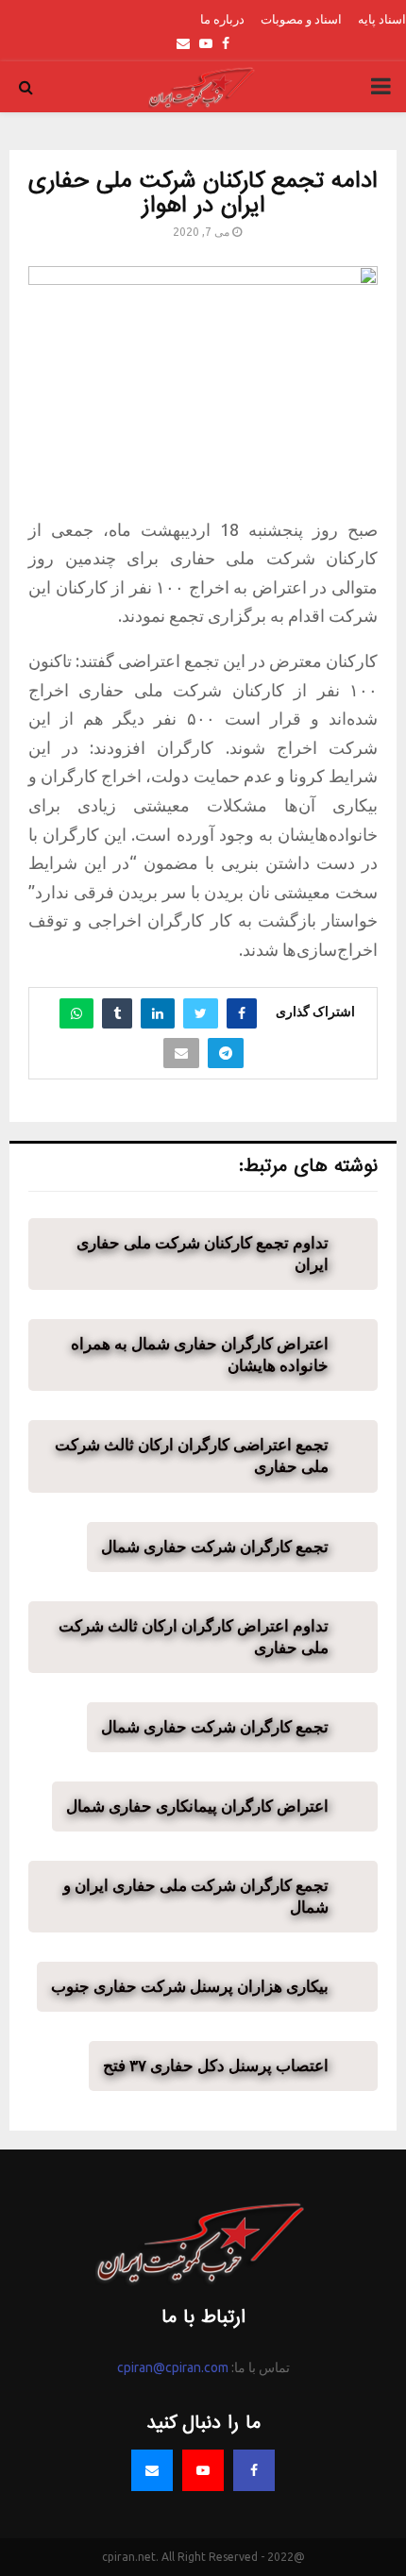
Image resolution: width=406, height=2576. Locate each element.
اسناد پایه (382, 19)
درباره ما (222, 19)
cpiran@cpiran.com (173, 2367)
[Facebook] (254, 2470)
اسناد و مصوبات (301, 19)
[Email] (152, 2470)
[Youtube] (203, 2470)
